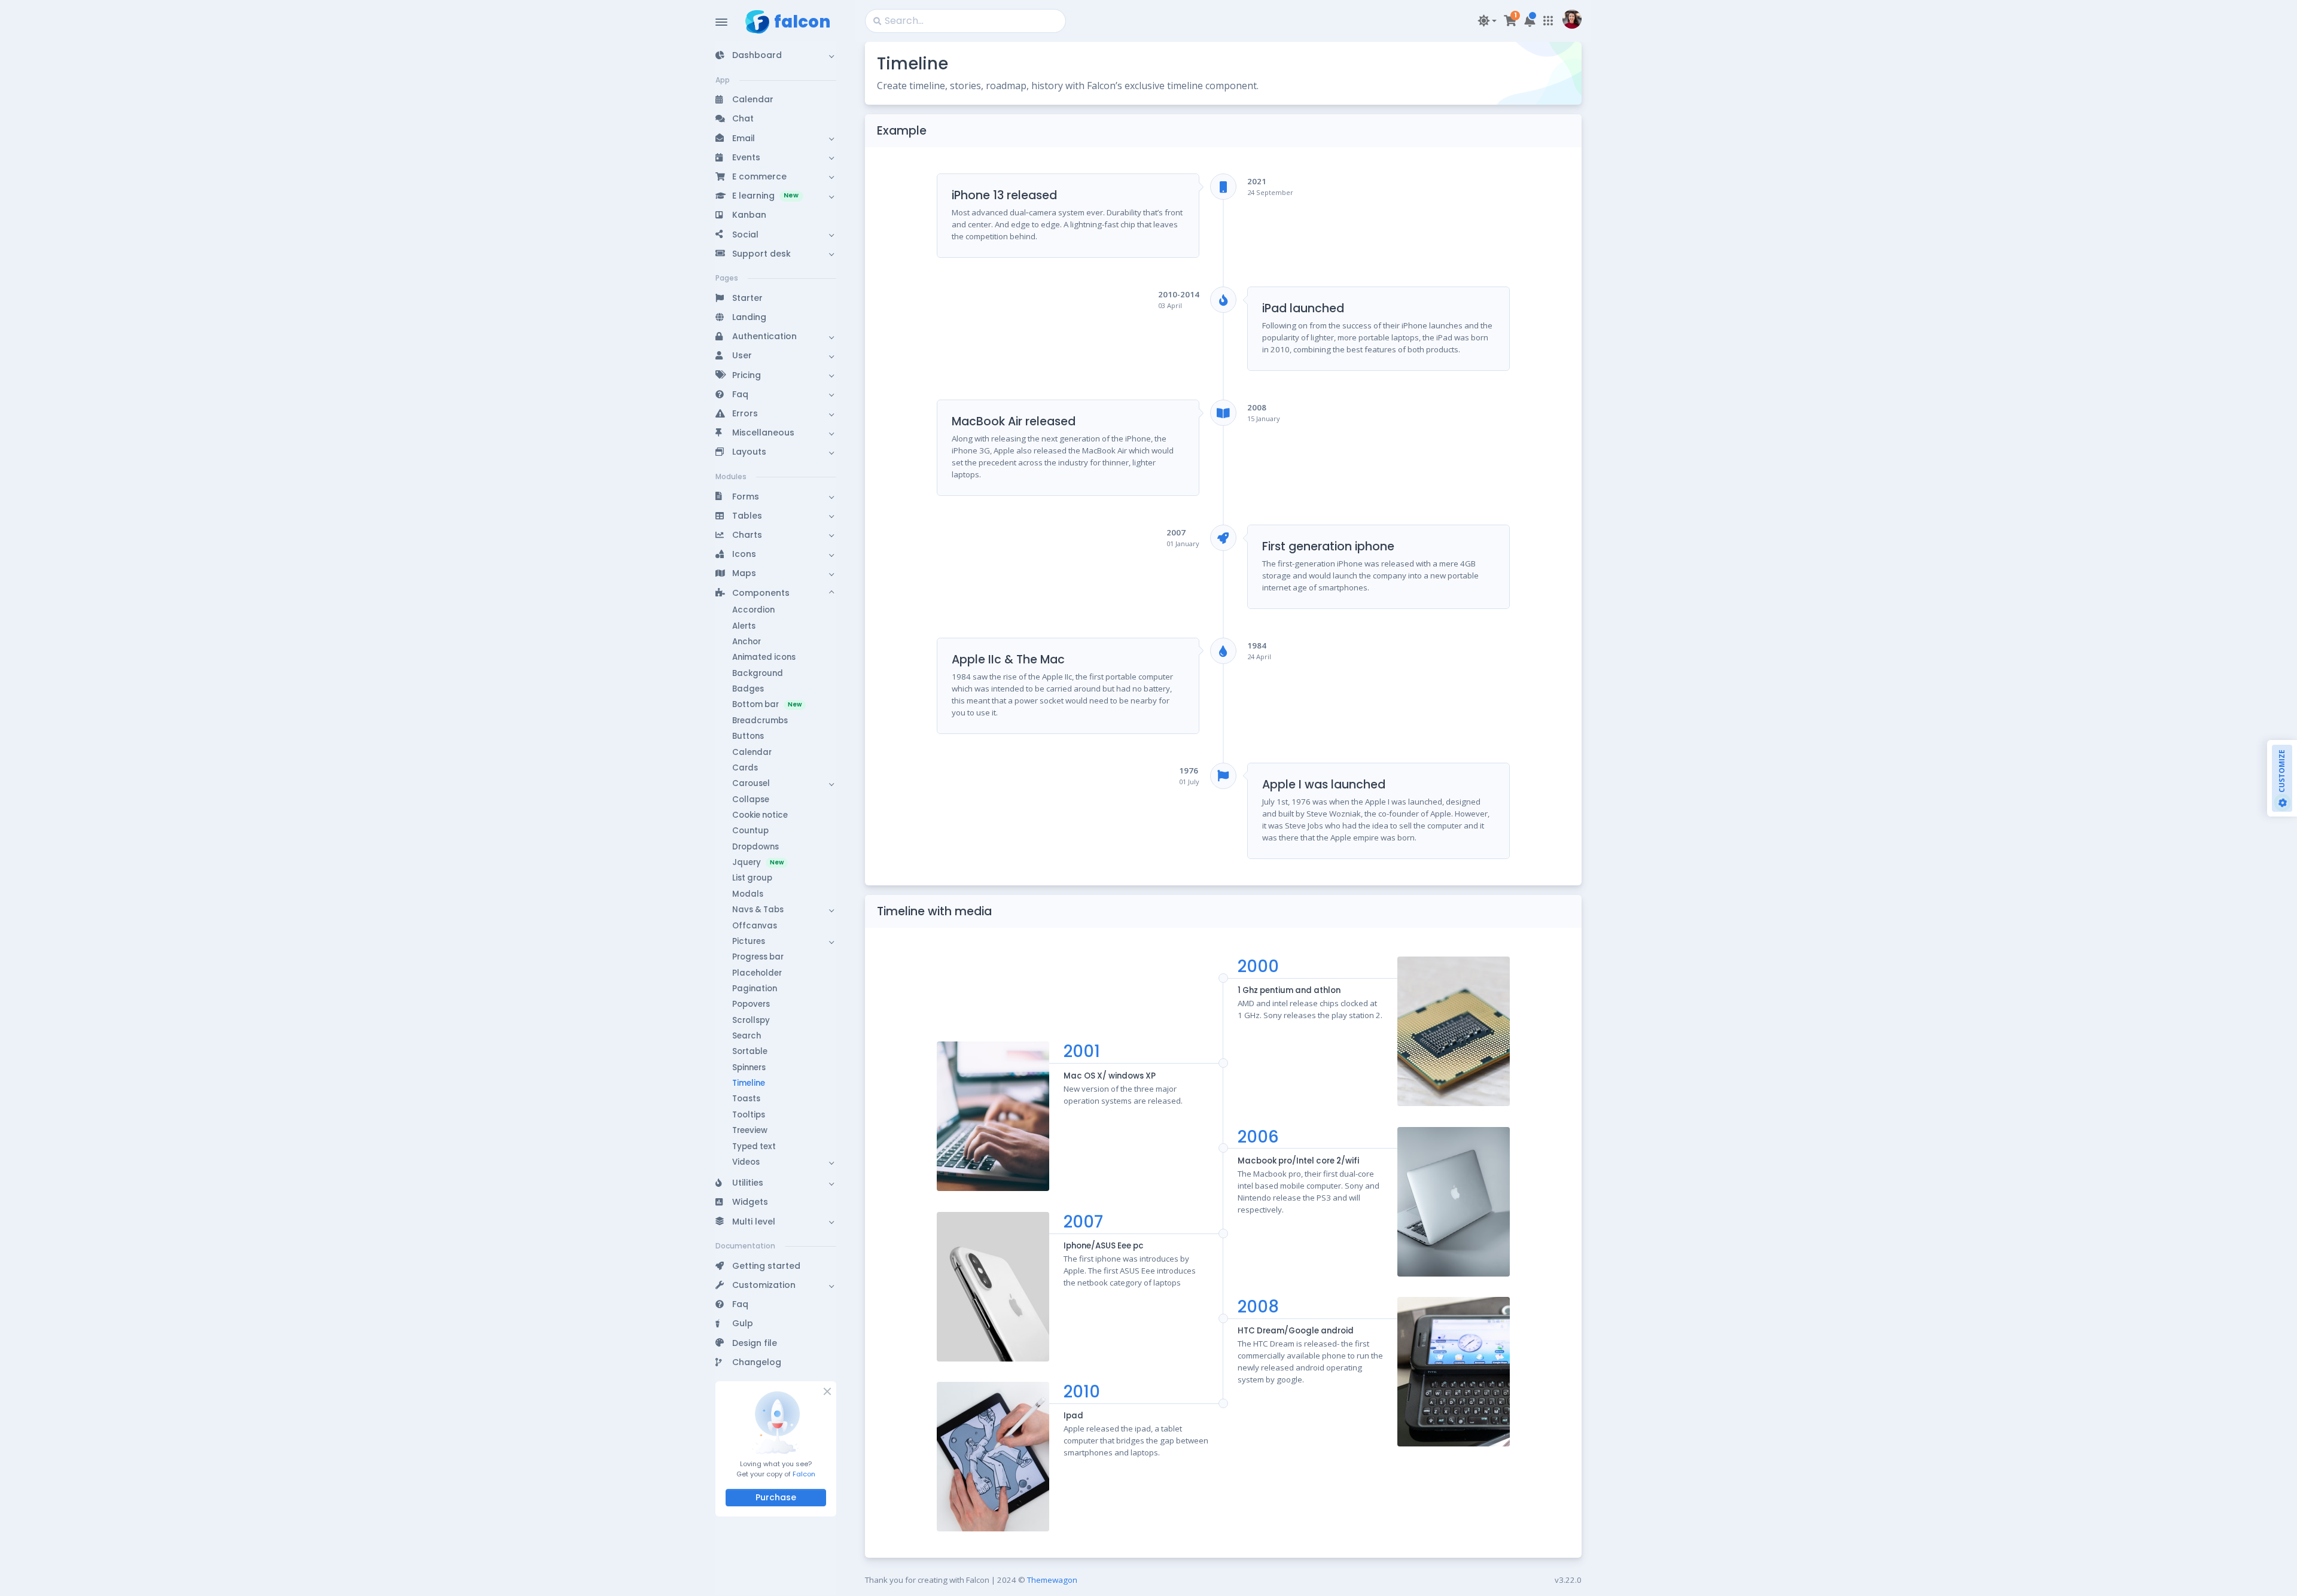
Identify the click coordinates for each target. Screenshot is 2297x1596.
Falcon (804, 1474)
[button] (776, 55)
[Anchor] (936, 131)
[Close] (826, 1391)
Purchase (776, 1497)
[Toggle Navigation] (721, 22)
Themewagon (1052, 1580)
